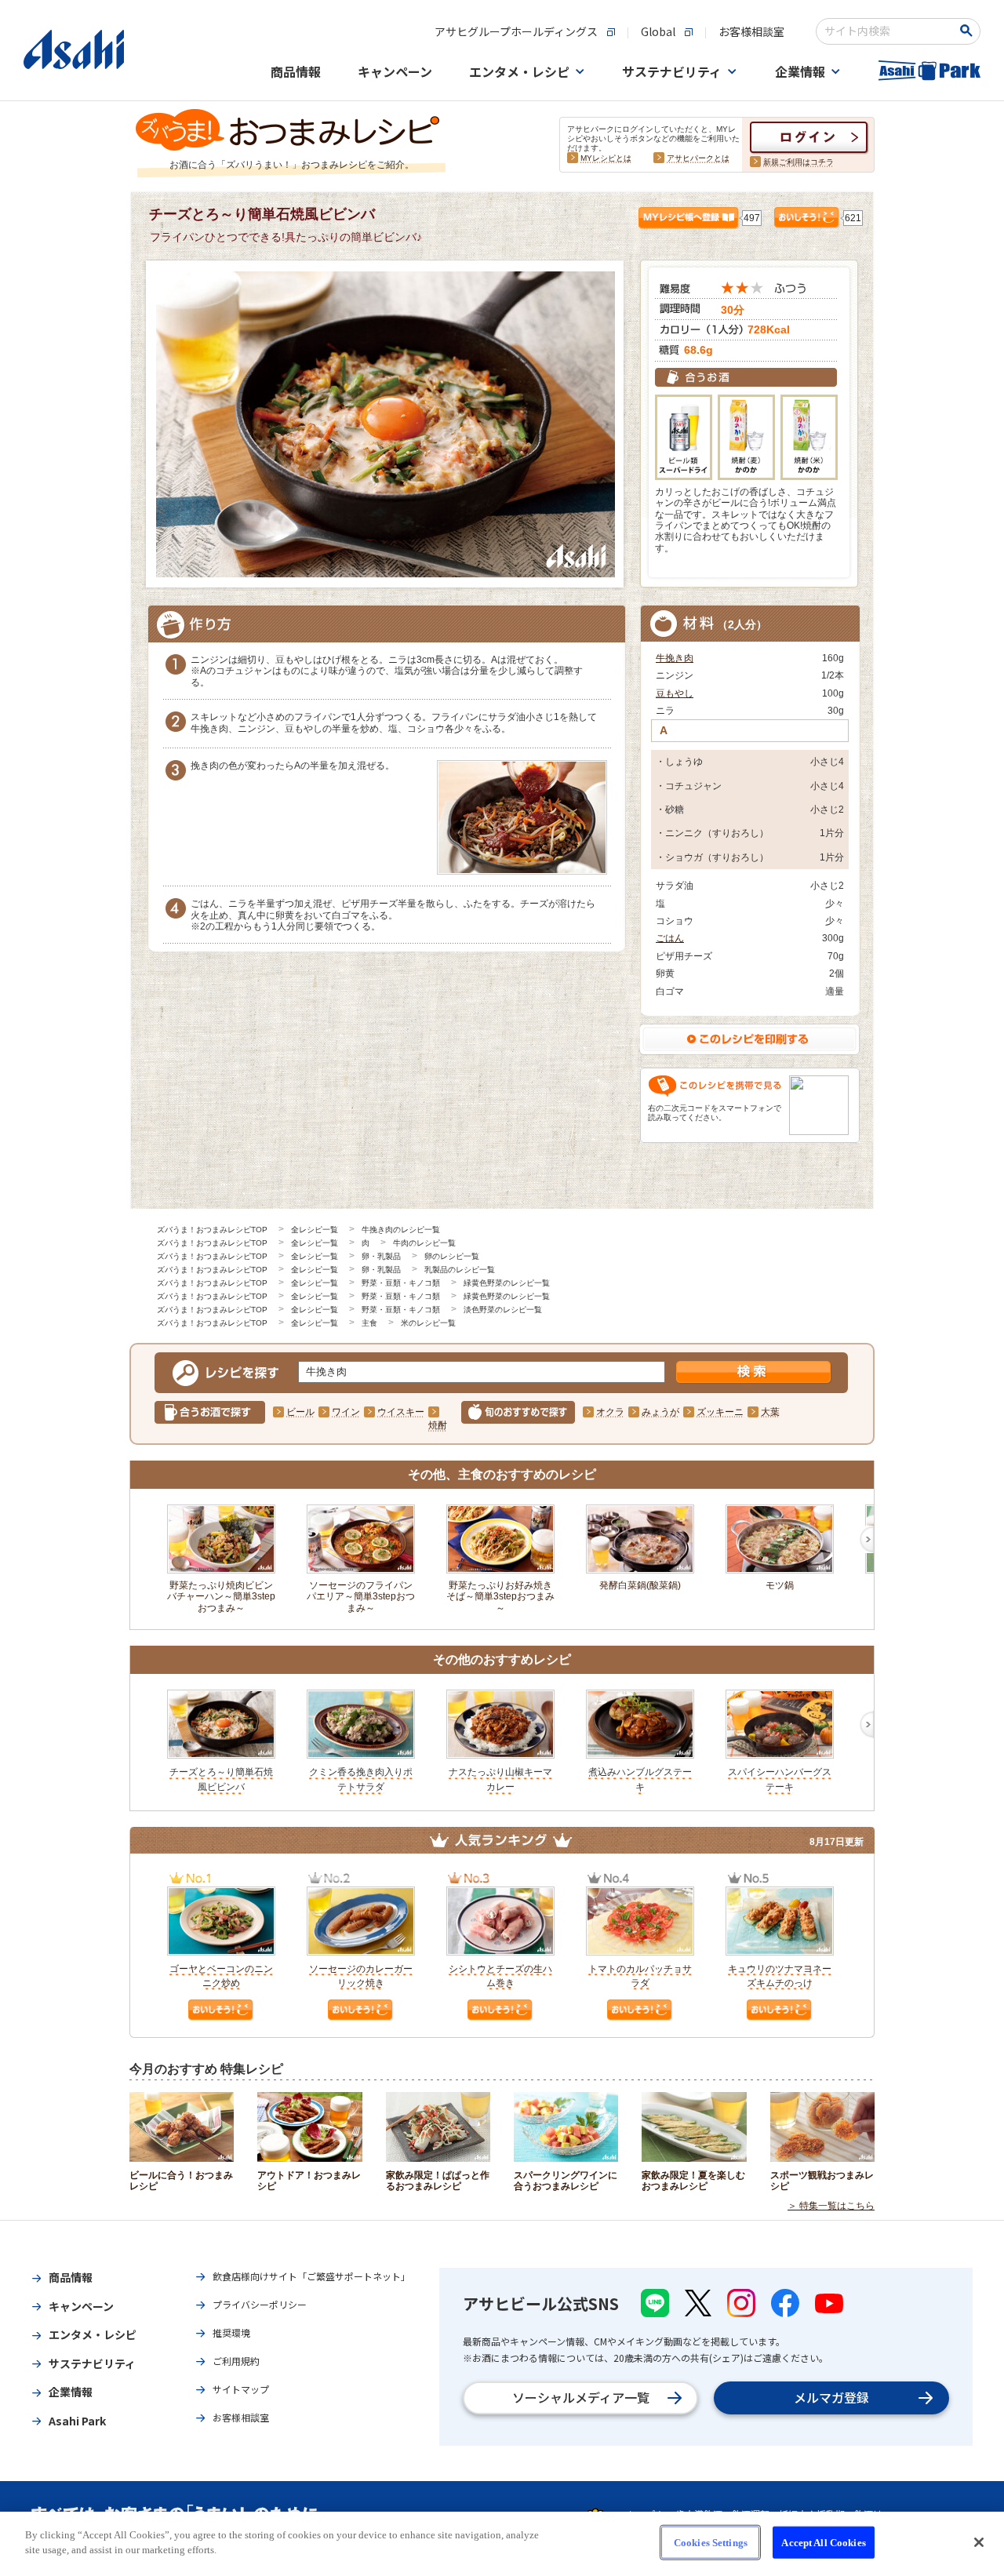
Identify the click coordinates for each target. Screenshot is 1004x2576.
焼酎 (438, 1425)
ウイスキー (401, 1412)
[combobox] (888, 31)
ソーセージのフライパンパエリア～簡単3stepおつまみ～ (361, 1597)
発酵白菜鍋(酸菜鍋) (640, 1585)
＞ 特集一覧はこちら (831, 2206)
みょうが (660, 1412)
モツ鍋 (780, 1585)
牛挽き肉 (675, 658)
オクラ (610, 1412)
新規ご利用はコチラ (798, 162)
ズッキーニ (720, 1412)
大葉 (770, 1412)
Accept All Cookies (823, 2543)
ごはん (670, 938)
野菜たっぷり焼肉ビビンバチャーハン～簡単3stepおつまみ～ (221, 1597)
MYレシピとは (606, 158)
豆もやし (675, 693)
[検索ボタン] (969, 31)
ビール (300, 1412)
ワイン (346, 1412)
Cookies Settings (711, 2543)
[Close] (979, 2542)
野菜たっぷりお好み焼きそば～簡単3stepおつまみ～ (500, 1597)
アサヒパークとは (698, 158)
